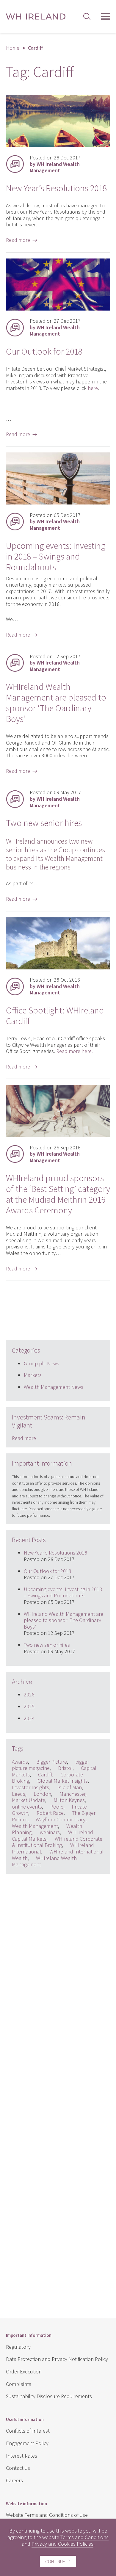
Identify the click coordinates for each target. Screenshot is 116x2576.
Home (13, 48)
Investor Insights (30, 1787)
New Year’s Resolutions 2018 (56, 188)
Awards (20, 1762)
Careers (14, 2480)
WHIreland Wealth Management (44, 1861)
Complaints (19, 2384)
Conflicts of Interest (28, 2431)
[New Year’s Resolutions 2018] (58, 145)
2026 (29, 1694)
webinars (50, 1832)
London (42, 1794)
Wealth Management (35, 1826)
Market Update (29, 1800)
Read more (24, 1438)
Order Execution (24, 2371)
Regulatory (18, 2347)
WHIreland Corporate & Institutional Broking (57, 1842)
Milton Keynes (69, 1800)
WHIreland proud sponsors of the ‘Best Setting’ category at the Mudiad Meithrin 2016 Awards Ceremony (58, 1194)
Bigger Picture (52, 1762)
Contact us (18, 2468)
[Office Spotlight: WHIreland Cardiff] (58, 967)
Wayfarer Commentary (61, 1819)
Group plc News (41, 1363)
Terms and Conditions (84, 2537)
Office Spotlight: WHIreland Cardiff (55, 1016)
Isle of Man (70, 1787)
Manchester (72, 1794)
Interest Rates (22, 2456)
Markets (33, 1375)
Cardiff (45, 1774)
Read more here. (75, 1051)
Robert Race (50, 1813)
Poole (57, 1807)
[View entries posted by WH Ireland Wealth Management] (15, 164)
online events (27, 1807)
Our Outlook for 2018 (44, 351)
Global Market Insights (63, 1781)
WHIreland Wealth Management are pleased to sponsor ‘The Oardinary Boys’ (56, 703)
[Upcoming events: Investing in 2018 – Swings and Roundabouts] (58, 503)
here (93, 388)
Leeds (19, 1794)
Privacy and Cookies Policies (62, 2544)
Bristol (65, 1768)
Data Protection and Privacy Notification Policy (57, 2359)
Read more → (22, 240)
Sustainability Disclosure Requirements (49, 2396)
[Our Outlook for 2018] (58, 309)
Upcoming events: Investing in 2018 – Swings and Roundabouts (56, 556)
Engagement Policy (27, 2443)
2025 (29, 1706)
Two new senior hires (44, 823)
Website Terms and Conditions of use (47, 2515)
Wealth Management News (54, 1387)
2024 (29, 1718)
